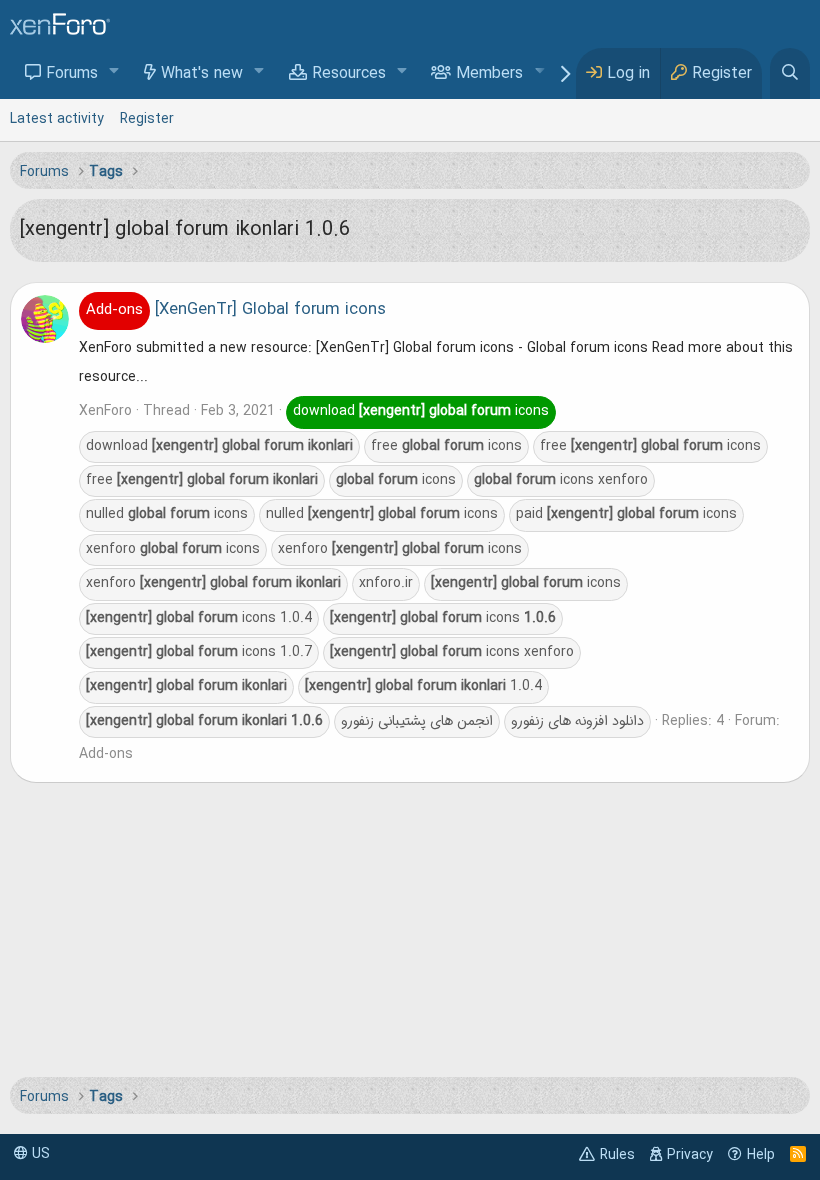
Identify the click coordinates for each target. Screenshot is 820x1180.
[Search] (790, 73)
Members (489, 74)
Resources (349, 74)
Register (147, 119)
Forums (72, 74)
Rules (617, 1155)
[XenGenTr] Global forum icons (236, 310)
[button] (114, 72)
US (39, 1154)
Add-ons (106, 754)
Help (761, 1155)
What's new (202, 74)
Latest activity (57, 119)
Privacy (690, 1155)
